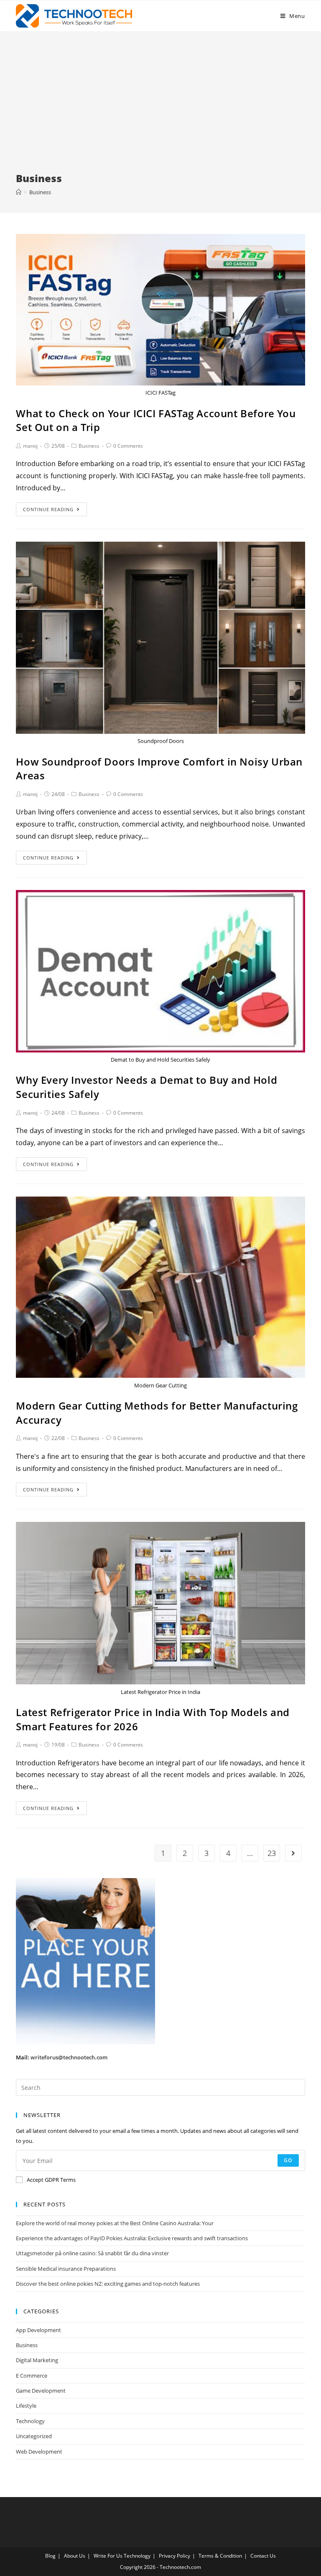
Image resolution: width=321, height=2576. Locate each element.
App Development (38, 2330)
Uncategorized (34, 2436)
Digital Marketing (37, 2360)
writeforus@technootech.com (69, 2057)
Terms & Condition (220, 2556)
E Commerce (32, 2376)
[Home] (19, 192)
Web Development (39, 2452)
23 (272, 1853)
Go (288, 2160)
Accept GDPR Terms (51, 2180)
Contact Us (263, 2556)
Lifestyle (26, 2406)
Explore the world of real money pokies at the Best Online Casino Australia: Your (115, 2223)
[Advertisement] (160, 109)
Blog (50, 2556)
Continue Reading (48, 509)
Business (89, 446)
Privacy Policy (175, 2556)
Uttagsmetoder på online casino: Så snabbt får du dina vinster (92, 2253)
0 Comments (128, 446)
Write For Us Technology (122, 2556)
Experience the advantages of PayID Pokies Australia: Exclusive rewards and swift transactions (132, 2238)
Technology (30, 2421)
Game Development (41, 2391)
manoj (30, 446)
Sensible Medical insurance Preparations (66, 2269)
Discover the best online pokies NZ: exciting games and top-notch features (108, 2284)
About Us (75, 2556)
